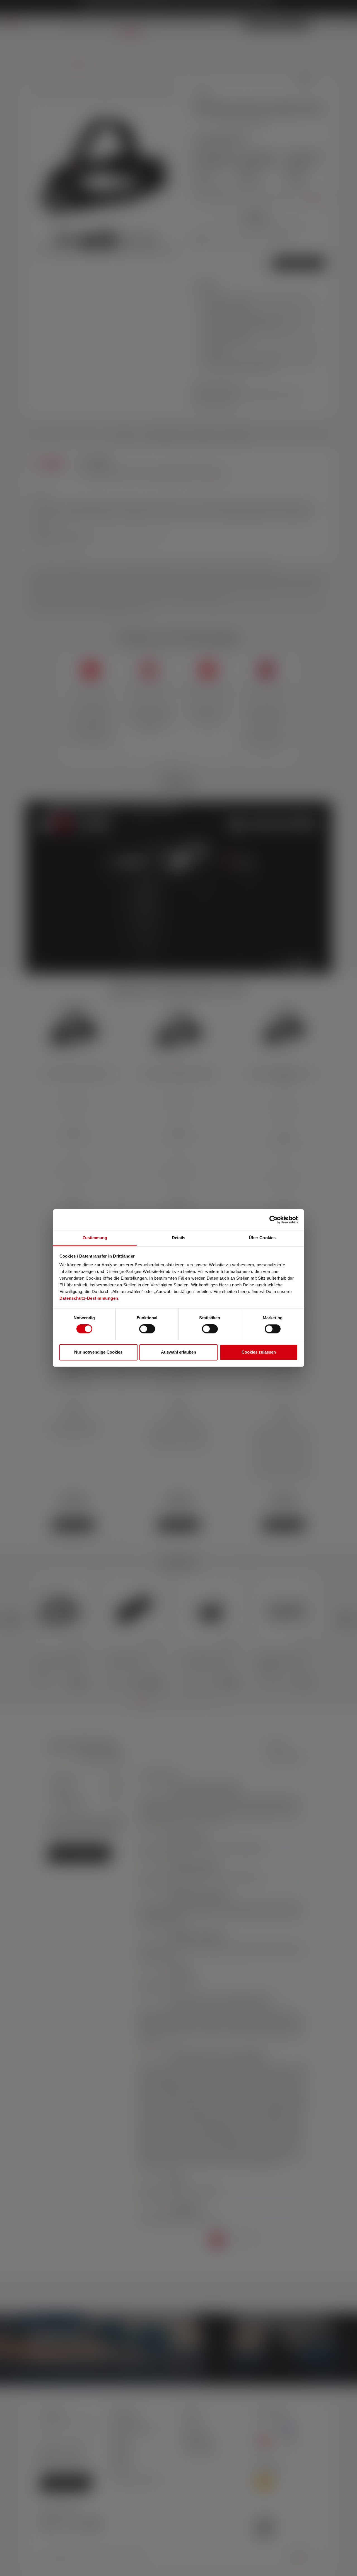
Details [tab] (179, 1238)
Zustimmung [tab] (95, 1238)
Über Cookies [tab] (262, 1238)
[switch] (147, 1329)
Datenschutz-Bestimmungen (89, 1298)
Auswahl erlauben (178, 1352)
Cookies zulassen (259, 1352)
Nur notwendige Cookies (98, 1352)
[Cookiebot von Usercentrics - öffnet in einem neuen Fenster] (273, 1220)
